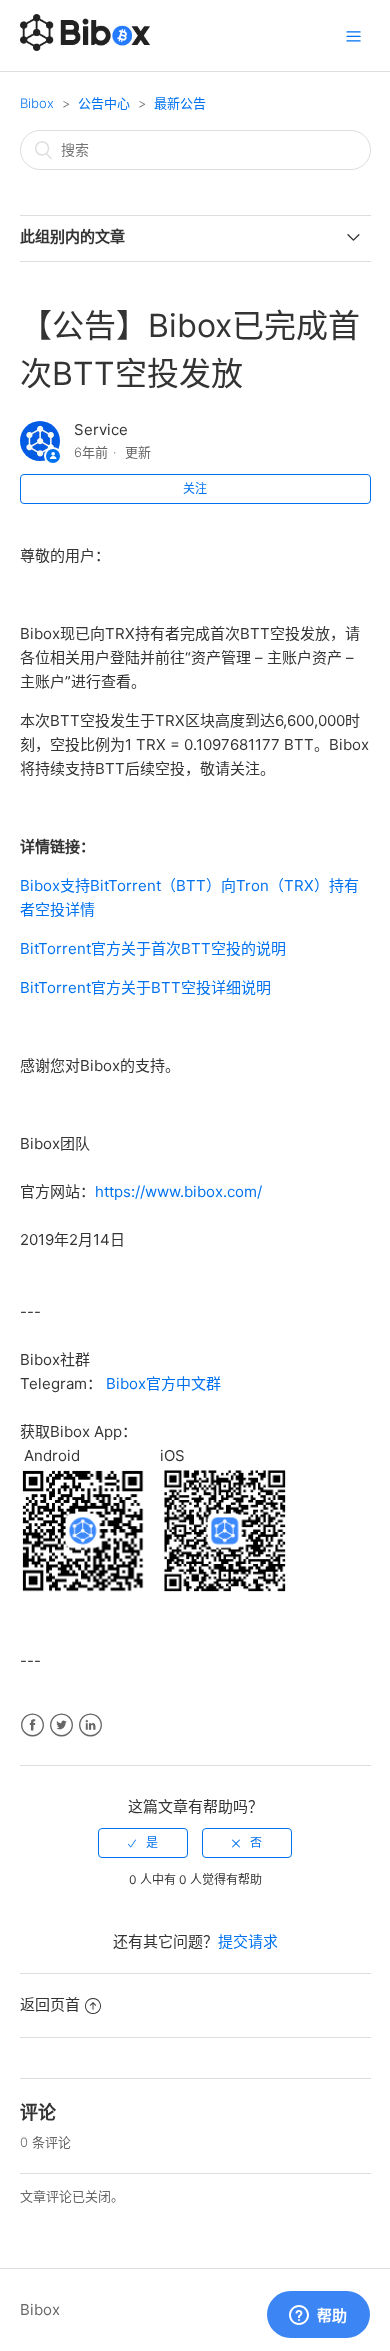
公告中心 (104, 103)
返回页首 (50, 2004)
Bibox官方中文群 (163, 1383)
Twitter (61, 1725)
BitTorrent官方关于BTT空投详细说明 (145, 987)
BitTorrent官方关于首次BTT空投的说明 (153, 948)
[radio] (143, 1843)
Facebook (32, 1725)
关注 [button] (195, 488)
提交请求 (248, 1941)
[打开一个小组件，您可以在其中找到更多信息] (318, 2316)
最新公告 (180, 103)
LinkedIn (90, 1725)
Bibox (37, 103)
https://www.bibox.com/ (178, 1191)
